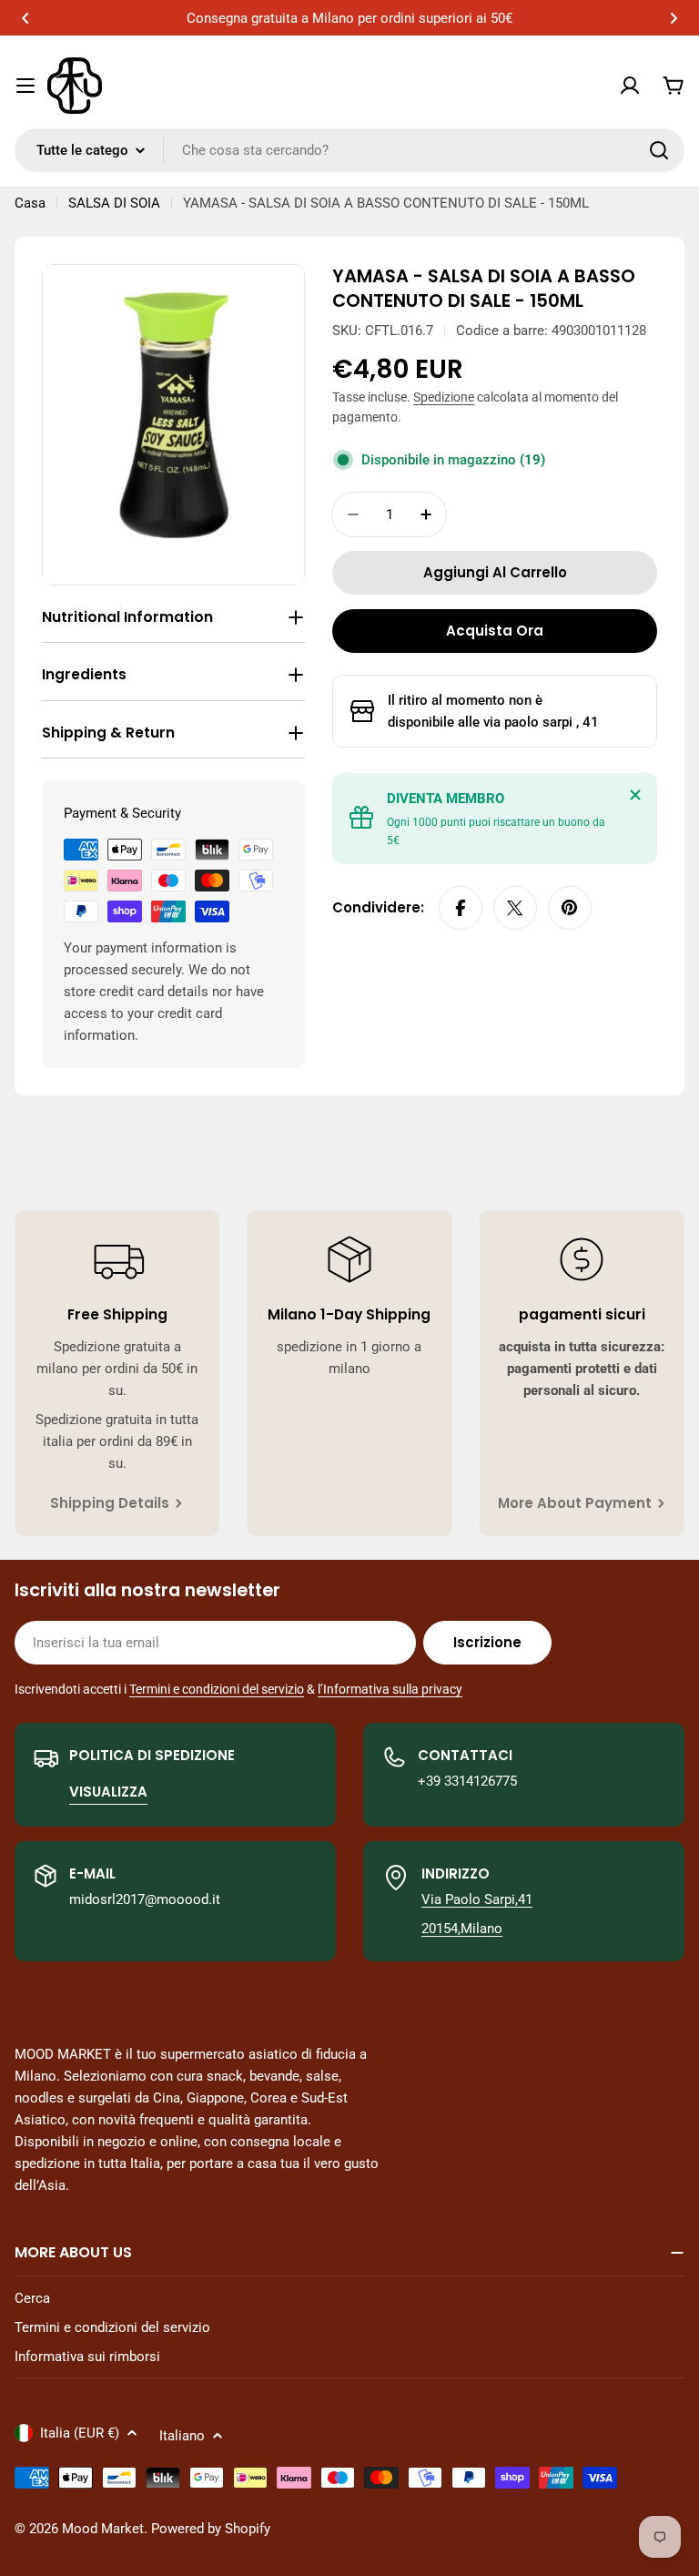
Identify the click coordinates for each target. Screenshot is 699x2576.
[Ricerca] (659, 150)
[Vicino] (635, 795)
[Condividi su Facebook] (461, 908)
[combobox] (349, 150)
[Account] (630, 86)
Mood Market (103, 2529)
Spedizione (444, 397)
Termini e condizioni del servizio (217, 1689)
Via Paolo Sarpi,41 (477, 1899)
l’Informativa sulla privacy (390, 1689)
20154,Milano (462, 1929)
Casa (30, 203)
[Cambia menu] (25, 86)
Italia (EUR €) (80, 2433)
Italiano (182, 2436)
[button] (25, 18)
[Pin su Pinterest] (570, 908)
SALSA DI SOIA (114, 203)
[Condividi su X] (515, 908)
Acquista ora (495, 631)
